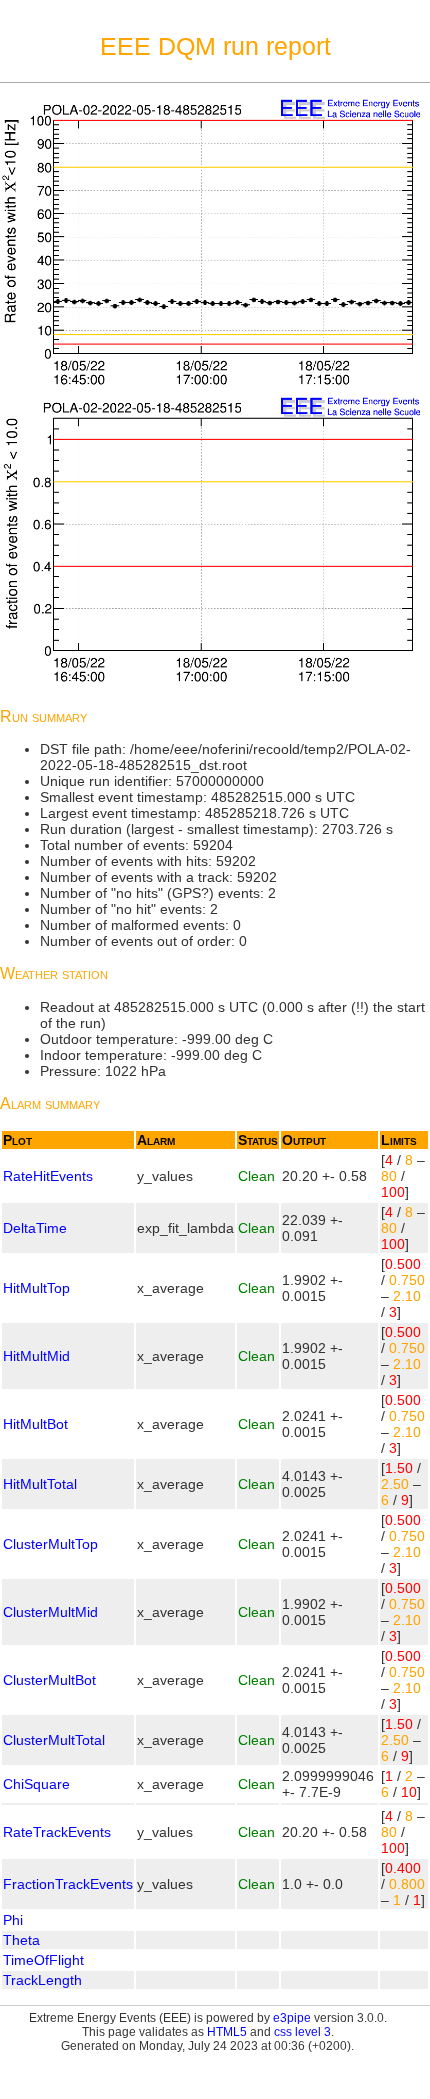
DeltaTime (35, 1228)
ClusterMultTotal (54, 1740)
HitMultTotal (40, 1484)
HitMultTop (36, 1288)
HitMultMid (36, 1356)
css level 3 (302, 2032)
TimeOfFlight (43, 1960)
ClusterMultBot (49, 1680)
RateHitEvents (48, 1176)
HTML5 (227, 2032)
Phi (13, 1920)
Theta (21, 1940)
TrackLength (42, 1980)
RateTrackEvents (57, 1832)
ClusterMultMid (50, 1612)
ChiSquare (36, 1784)
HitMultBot (35, 1424)
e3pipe (292, 2018)
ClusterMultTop (50, 1544)
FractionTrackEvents (68, 1884)
